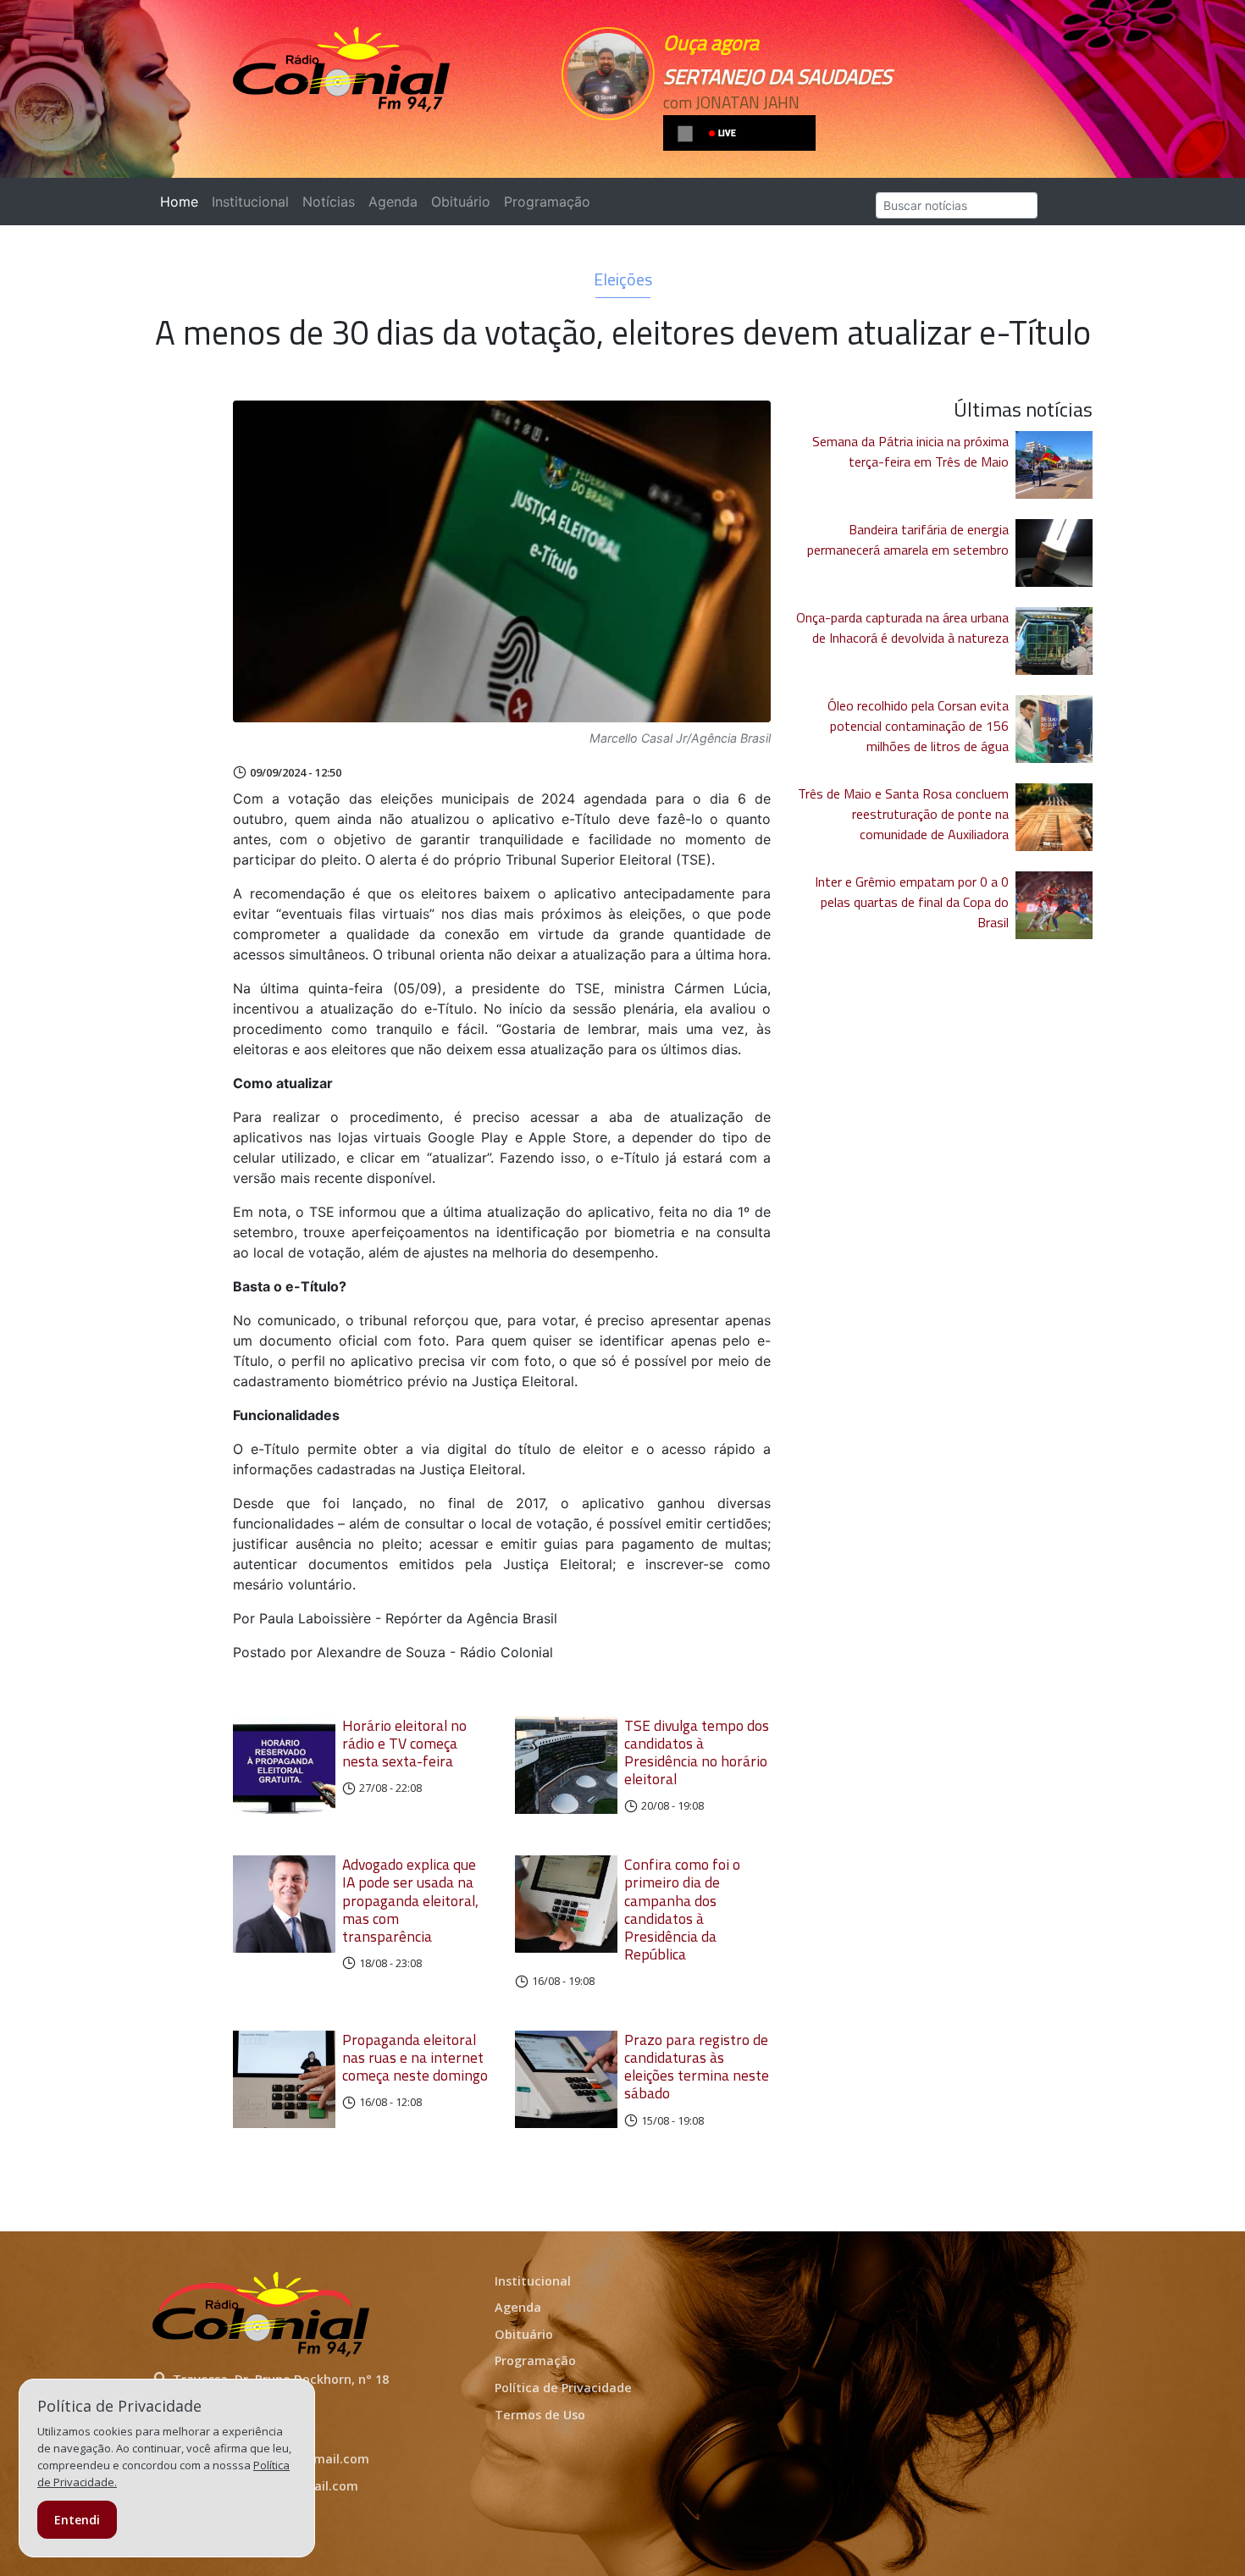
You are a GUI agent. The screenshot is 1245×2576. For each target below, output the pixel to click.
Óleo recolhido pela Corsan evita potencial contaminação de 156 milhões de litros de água (918, 726)
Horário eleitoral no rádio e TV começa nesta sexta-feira (404, 1743)
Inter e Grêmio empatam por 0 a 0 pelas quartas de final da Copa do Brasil (912, 902)
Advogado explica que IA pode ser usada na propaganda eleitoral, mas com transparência (410, 1900)
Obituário (461, 202)
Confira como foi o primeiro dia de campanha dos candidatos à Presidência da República (682, 1909)
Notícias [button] (329, 202)
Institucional (250, 202)
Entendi (77, 2520)
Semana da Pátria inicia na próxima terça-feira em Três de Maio (910, 451)
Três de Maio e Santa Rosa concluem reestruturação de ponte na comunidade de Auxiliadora (903, 814)
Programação (547, 202)
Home (183, 202)
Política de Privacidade (563, 2388)
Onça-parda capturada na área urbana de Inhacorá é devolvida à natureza (902, 627)
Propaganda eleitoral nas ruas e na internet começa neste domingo (415, 2057)
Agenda (393, 202)
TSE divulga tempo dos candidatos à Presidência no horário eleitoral (697, 1752)
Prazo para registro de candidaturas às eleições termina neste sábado (697, 2066)
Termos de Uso (540, 2415)
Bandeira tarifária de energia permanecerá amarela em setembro (908, 539)
